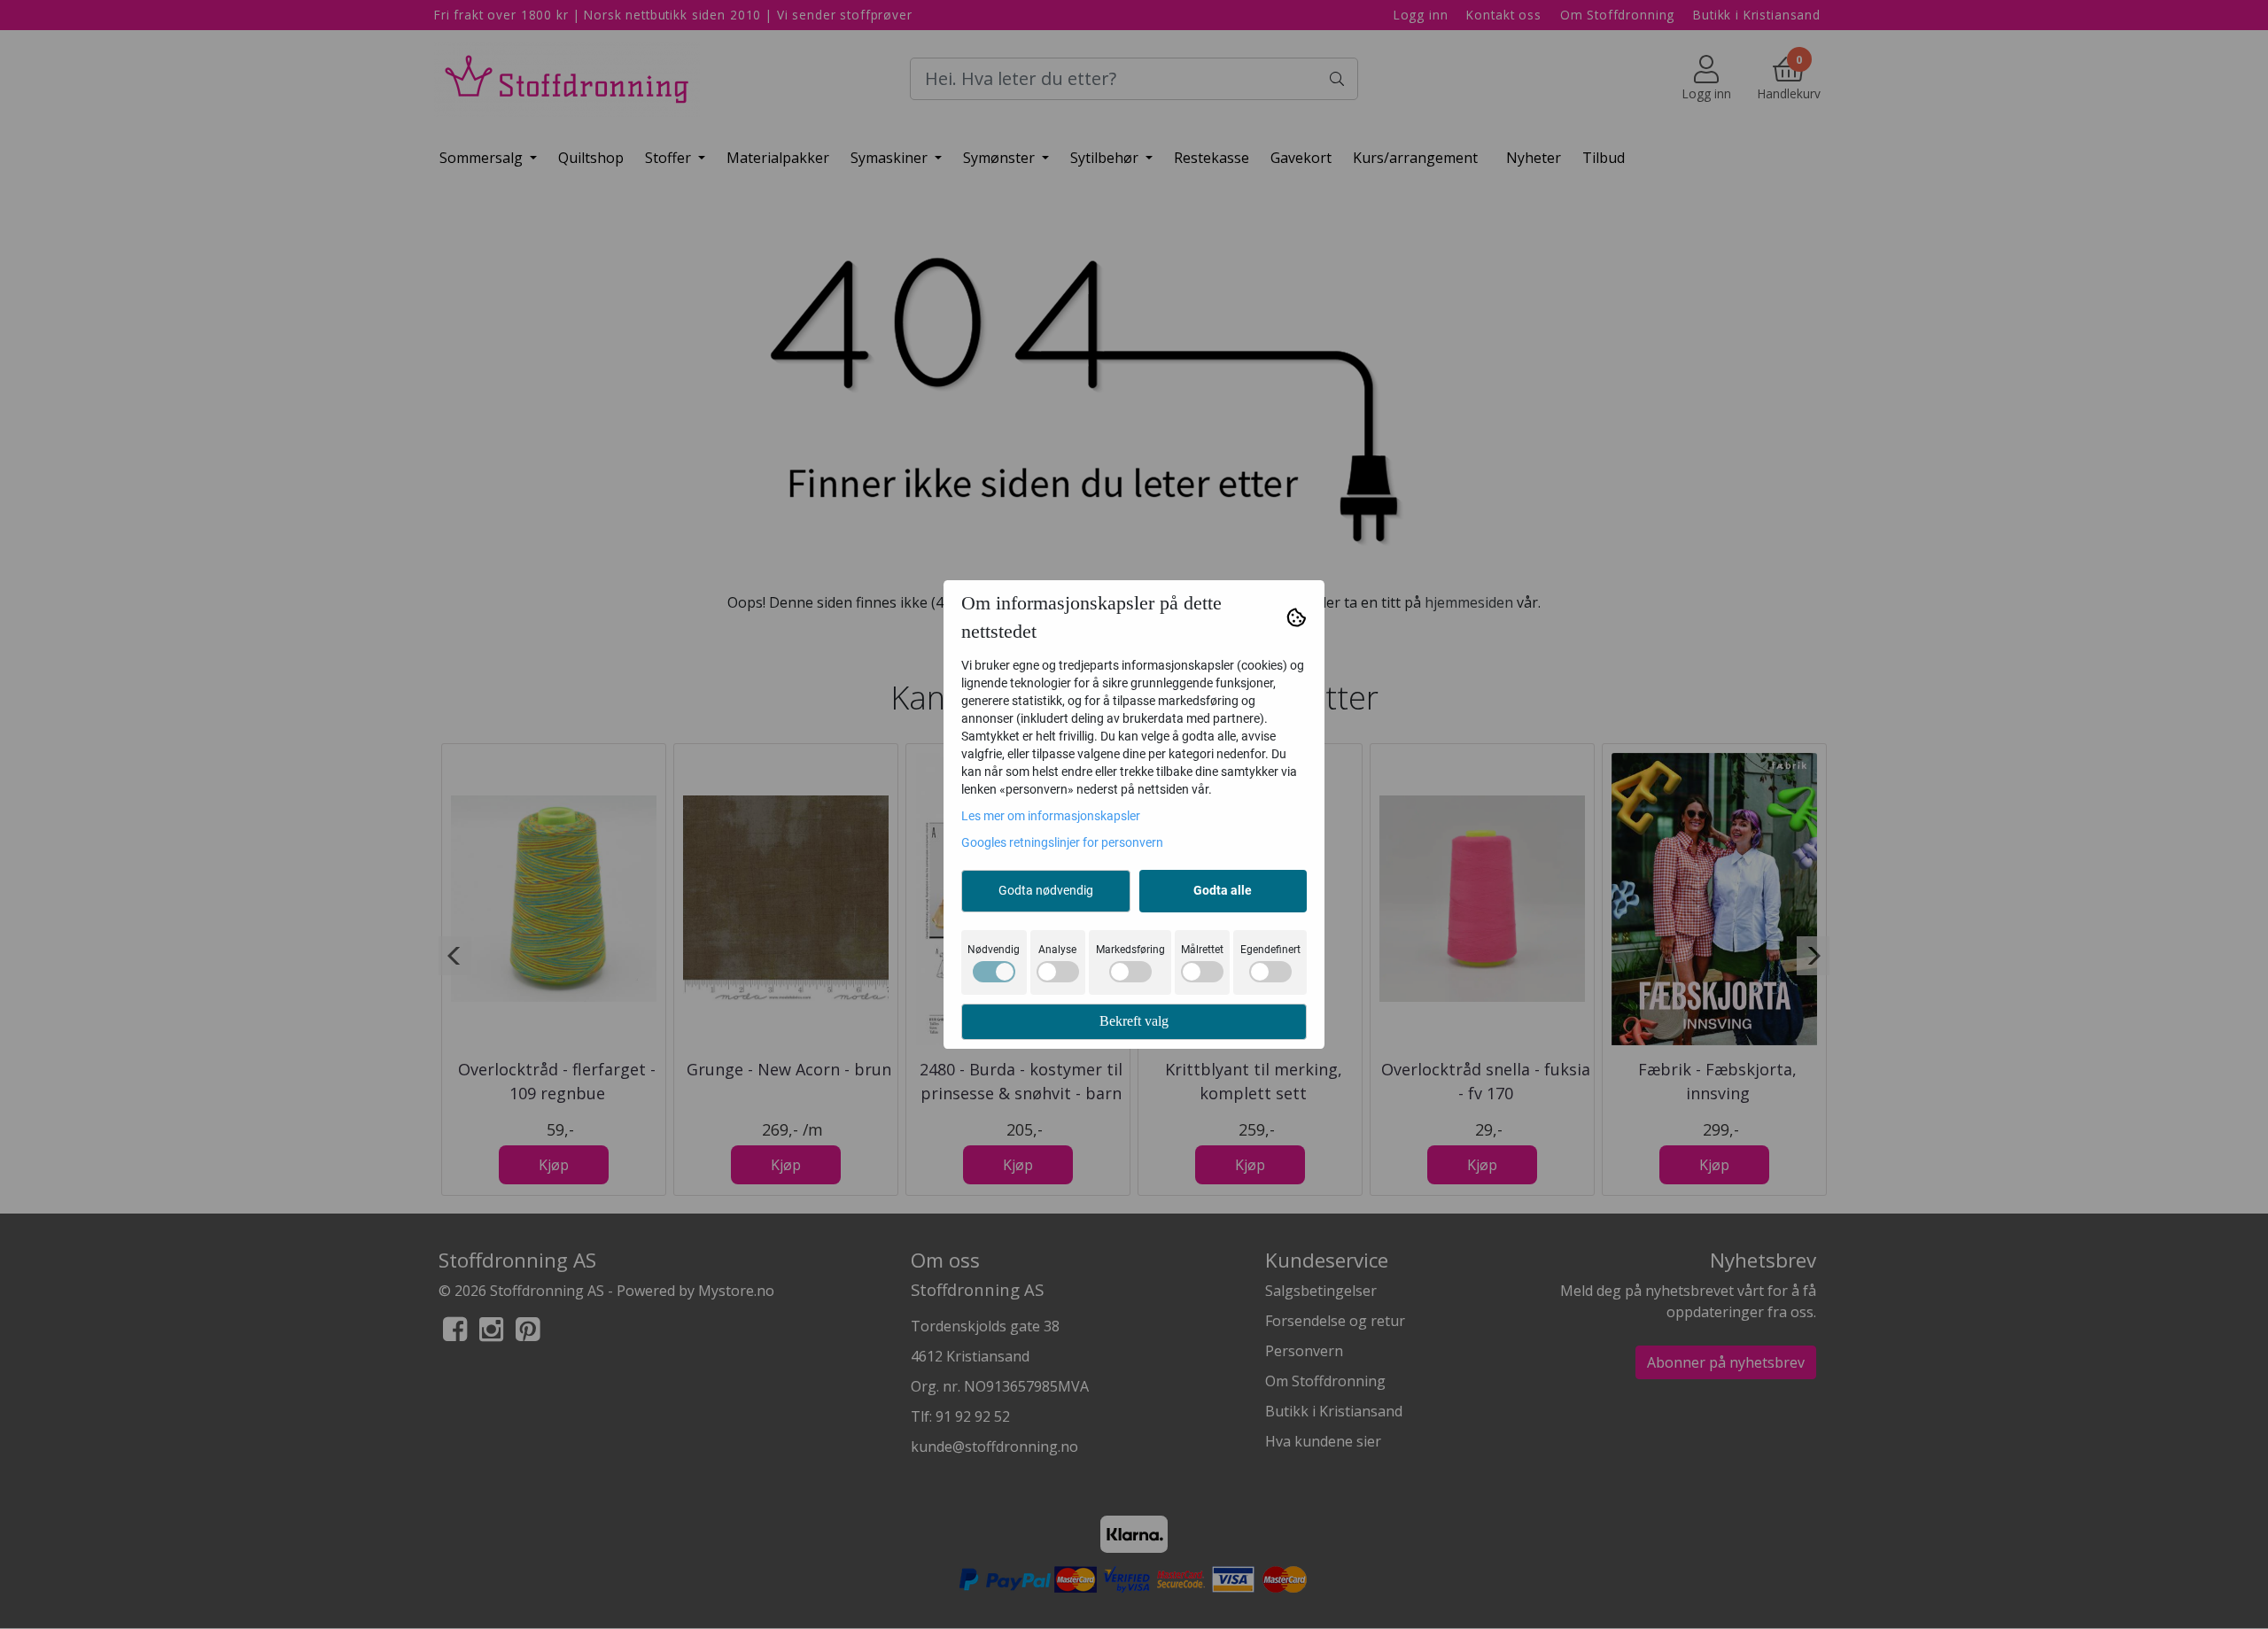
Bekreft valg (1134, 1021)
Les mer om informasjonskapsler (1051, 816)
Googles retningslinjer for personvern (1062, 842)
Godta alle (1223, 890)
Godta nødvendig (1046, 890)
